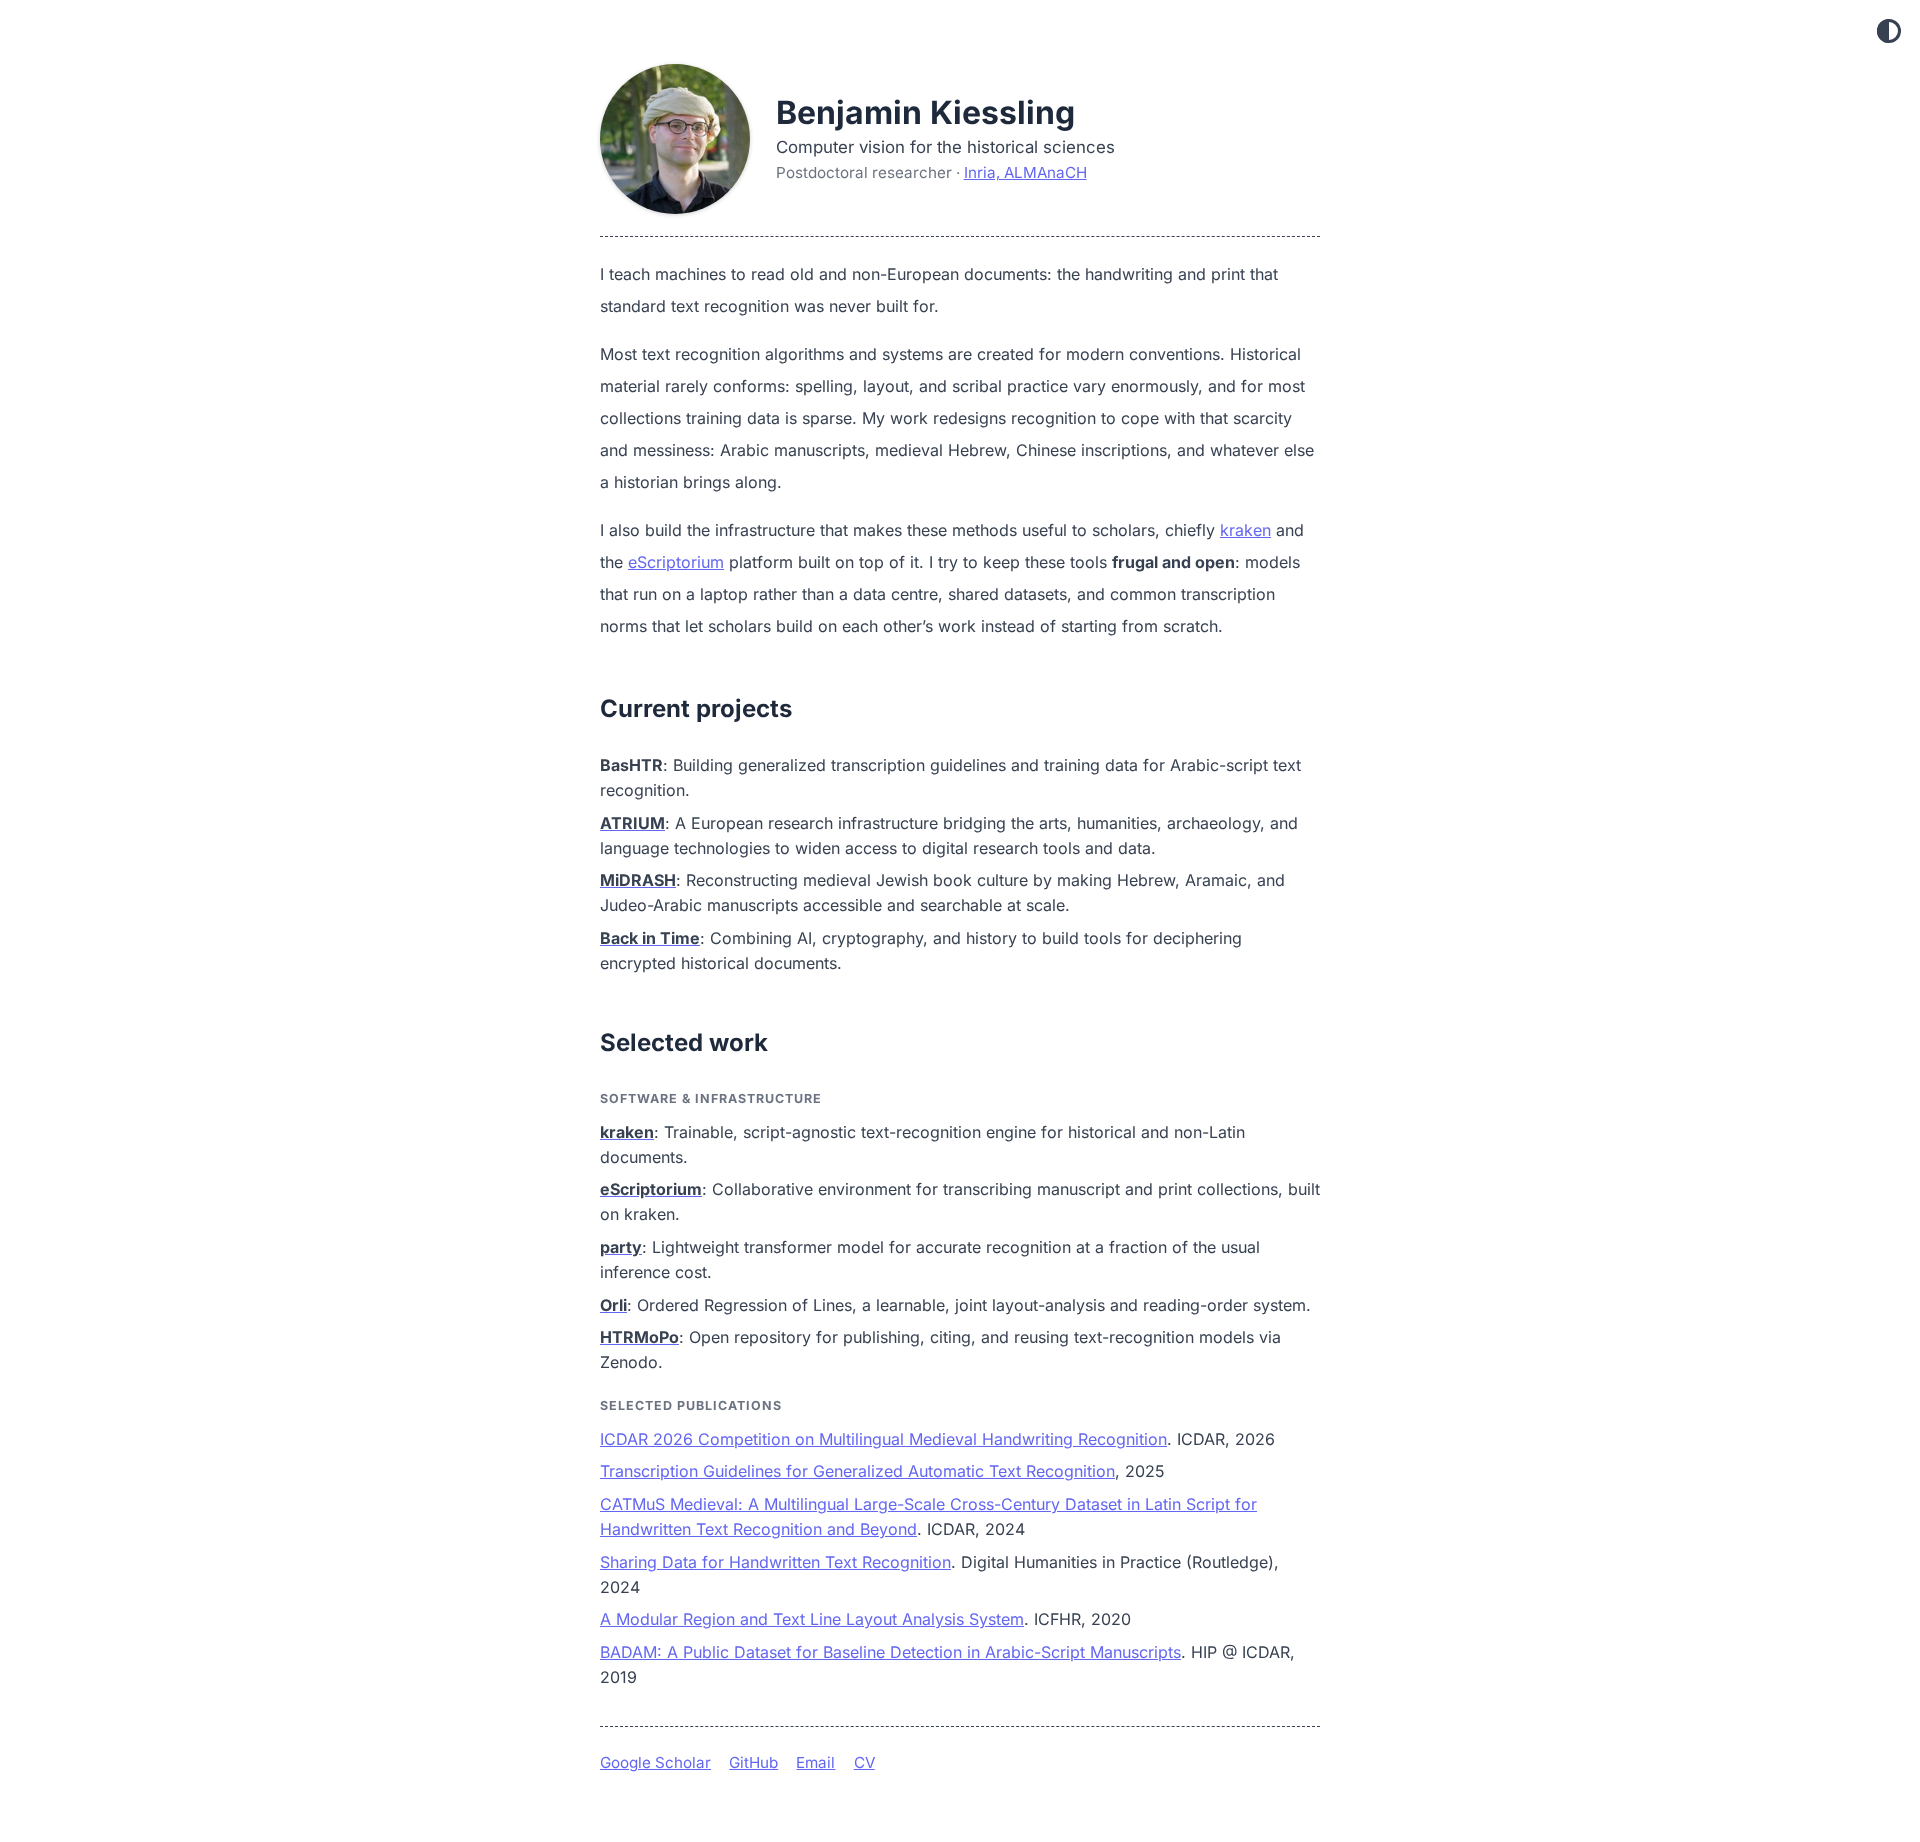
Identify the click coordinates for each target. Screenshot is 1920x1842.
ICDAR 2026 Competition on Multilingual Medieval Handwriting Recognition (883, 1439)
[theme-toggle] (1889, 32)
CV (864, 1762)
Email (815, 1762)
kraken (1245, 530)
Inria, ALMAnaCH (1025, 172)
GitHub (753, 1762)
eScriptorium (676, 562)
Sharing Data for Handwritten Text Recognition (775, 1562)
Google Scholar (655, 1762)
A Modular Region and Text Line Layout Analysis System (812, 1619)
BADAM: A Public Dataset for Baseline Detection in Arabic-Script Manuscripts (890, 1652)
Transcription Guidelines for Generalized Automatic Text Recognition (857, 1471)
